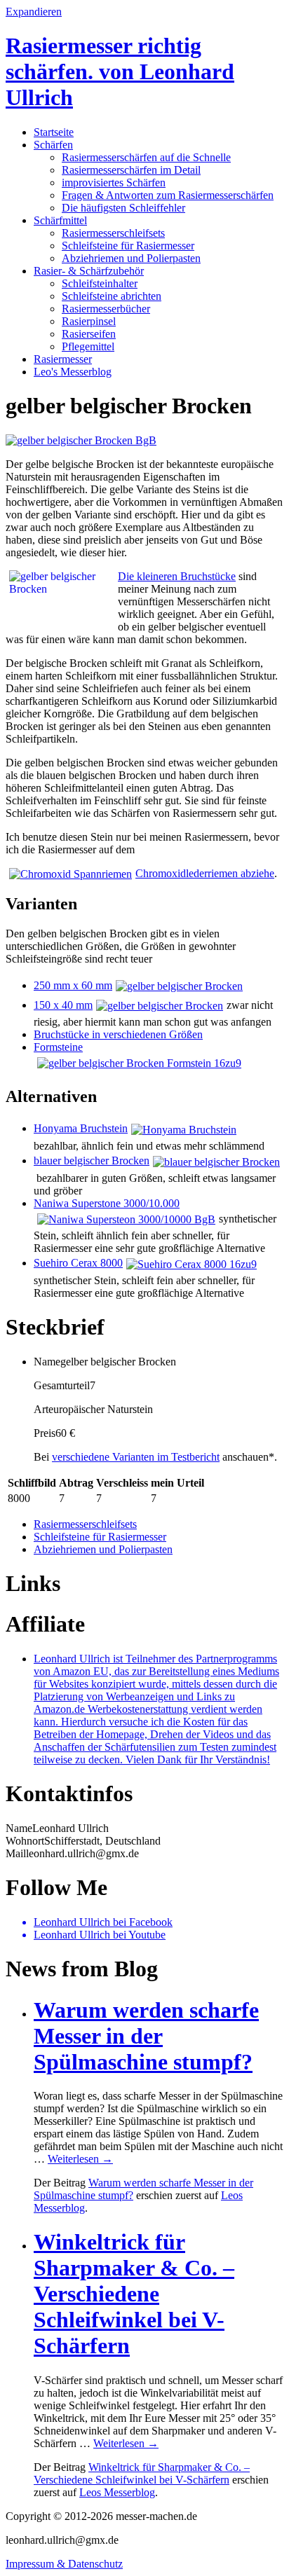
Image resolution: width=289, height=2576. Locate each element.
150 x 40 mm (63, 1005)
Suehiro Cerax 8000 (78, 1263)
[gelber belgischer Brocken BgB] (81, 440)
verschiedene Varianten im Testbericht (136, 1457)
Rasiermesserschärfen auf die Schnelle (146, 157)
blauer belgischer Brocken (92, 1160)
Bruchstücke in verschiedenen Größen (118, 1034)
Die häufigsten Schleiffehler (123, 208)
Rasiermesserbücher (106, 309)
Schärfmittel (60, 220)
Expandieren (34, 12)
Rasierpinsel (89, 321)
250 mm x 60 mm (73, 985)
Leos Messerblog (117, 2492)
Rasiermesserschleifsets (113, 233)
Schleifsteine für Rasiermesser (128, 246)
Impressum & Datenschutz (64, 2564)
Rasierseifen (89, 334)
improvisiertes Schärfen (114, 182)
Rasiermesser (63, 359)
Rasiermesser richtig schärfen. (120, 71)
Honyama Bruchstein (81, 1128)
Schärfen (53, 145)
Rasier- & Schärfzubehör (89, 271)
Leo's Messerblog (73, 372)
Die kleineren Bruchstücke (177, 576)
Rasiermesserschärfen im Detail (131, 170)
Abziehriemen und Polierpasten (131, 258)
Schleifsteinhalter (100, 283)
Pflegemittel (88, 346)
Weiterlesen (80, 2159)
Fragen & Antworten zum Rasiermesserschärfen (168, 195)
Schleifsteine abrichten (112, 296)
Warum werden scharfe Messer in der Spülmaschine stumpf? (146, 2036)
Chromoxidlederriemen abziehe (205, 873)
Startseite (54, 132)
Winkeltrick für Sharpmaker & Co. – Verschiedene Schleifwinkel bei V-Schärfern (134, 2294)
